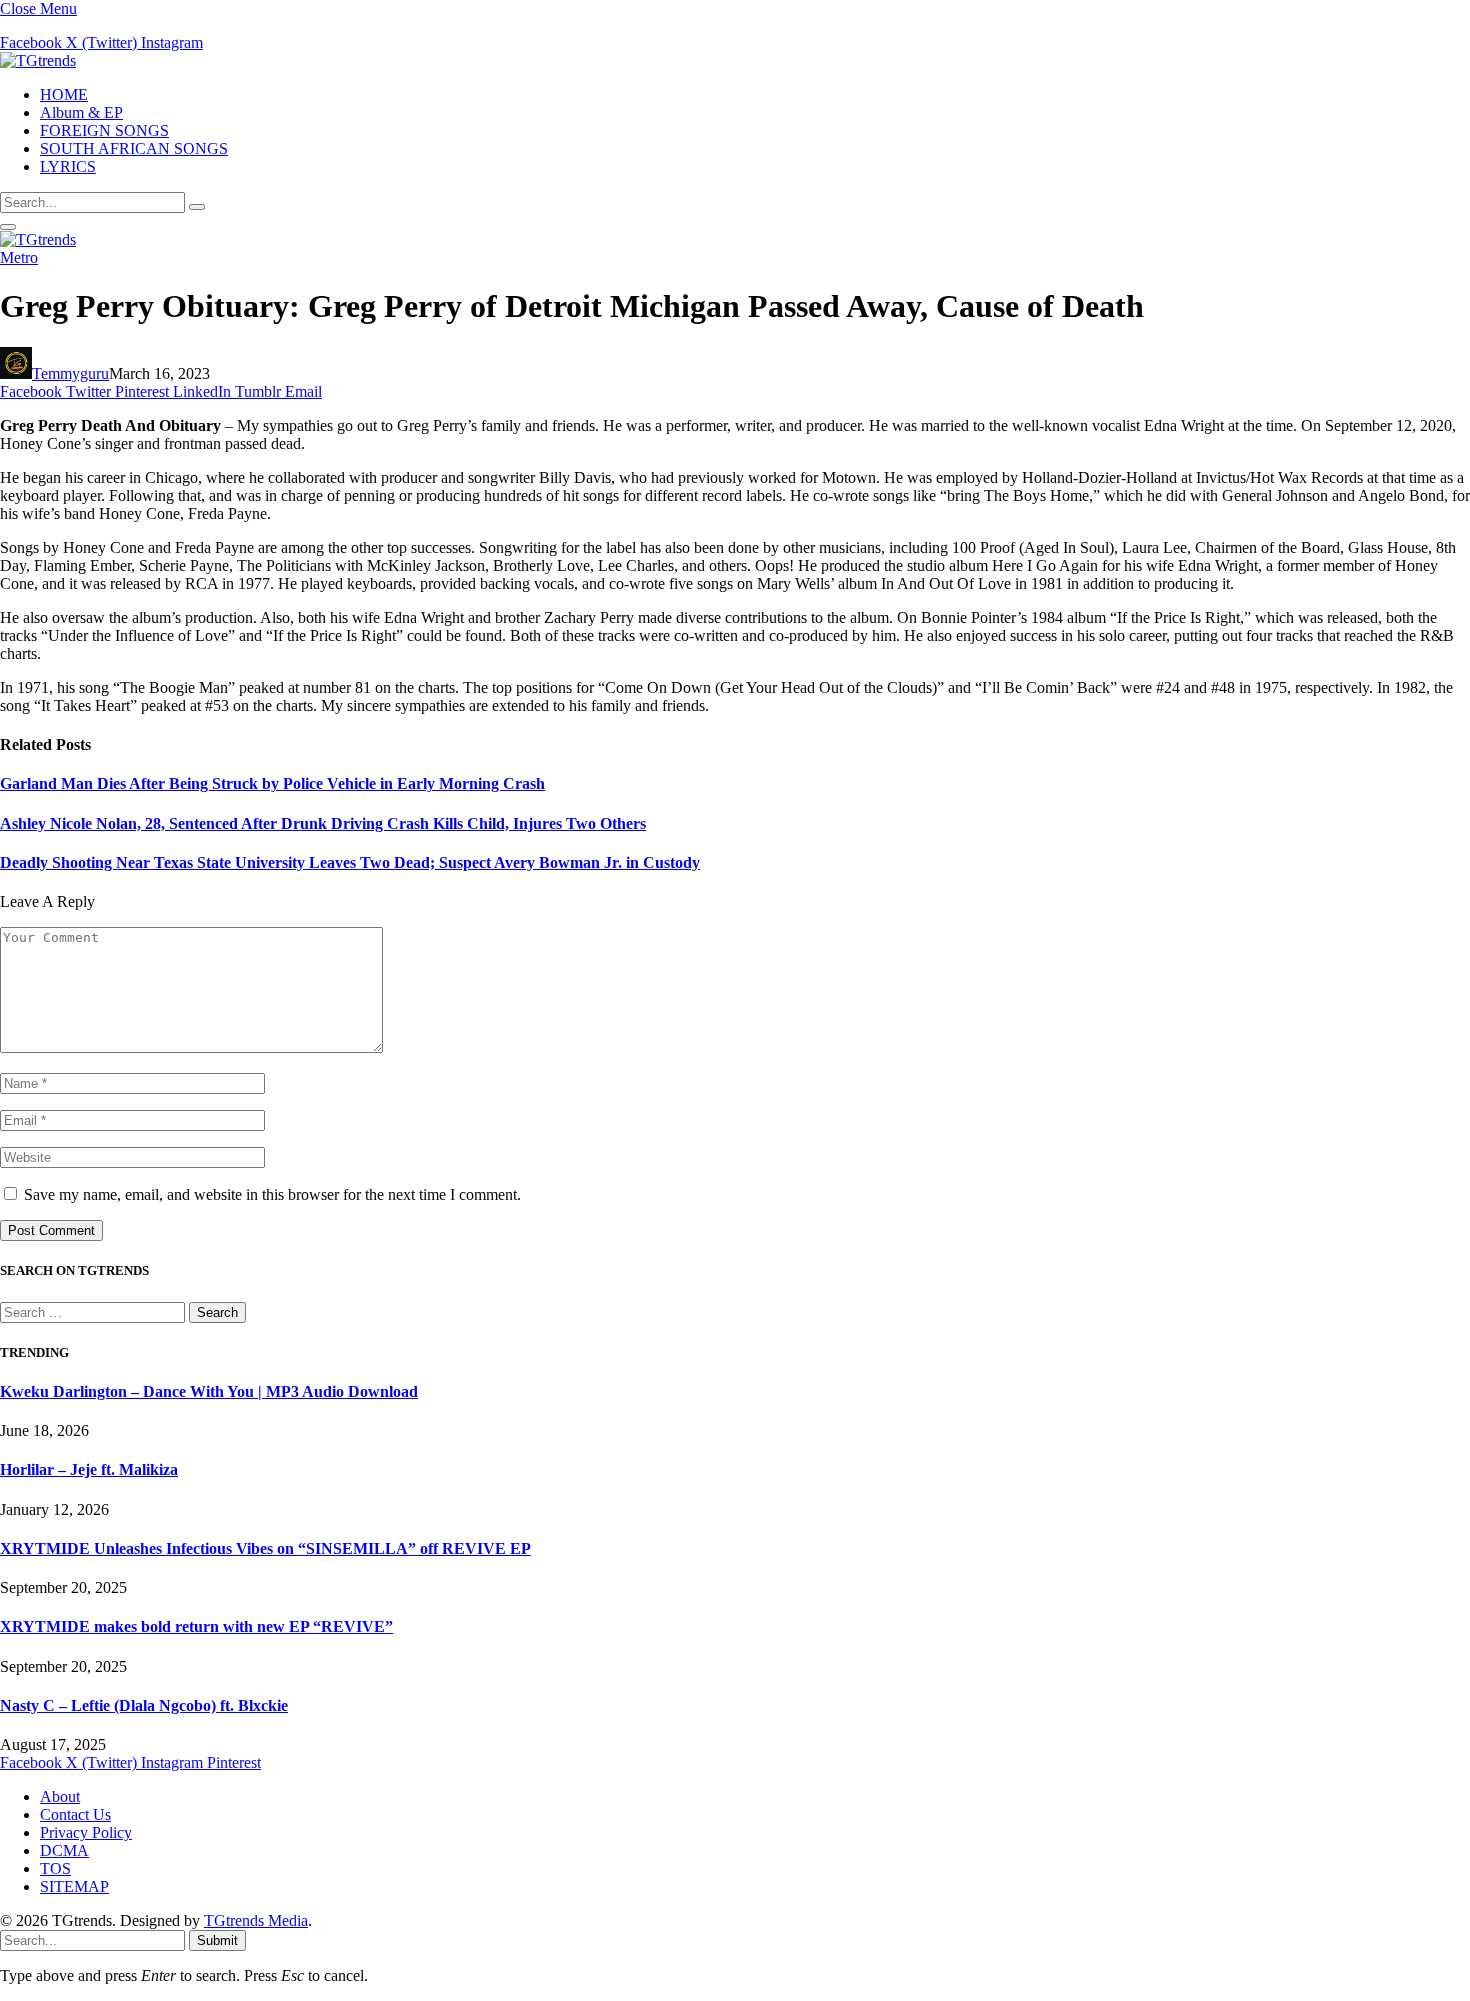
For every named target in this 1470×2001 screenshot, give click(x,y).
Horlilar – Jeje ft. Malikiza (89, 1469)
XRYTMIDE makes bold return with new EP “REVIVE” (196, 1626)
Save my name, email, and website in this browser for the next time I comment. (272, 1194)
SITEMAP (74, 1886)
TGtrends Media (256, 1920)
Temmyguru (70, 373)
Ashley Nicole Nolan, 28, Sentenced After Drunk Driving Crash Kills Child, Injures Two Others (323, 823)
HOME (64, 94)
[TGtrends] (38, 60)
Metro (19, 257)
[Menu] (8, 227)
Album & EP (81, 112)
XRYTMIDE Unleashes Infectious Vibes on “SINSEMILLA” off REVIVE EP (265, 1548)
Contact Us (75, 1814)
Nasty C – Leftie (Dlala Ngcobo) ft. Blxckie (144, 1705)
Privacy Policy (86, 1832)
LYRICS (68, 166)
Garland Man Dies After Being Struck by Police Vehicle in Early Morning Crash (272, 783)
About (60, 1796)
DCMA (64, 1850)
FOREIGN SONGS (104, 130)
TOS (55, 1868)
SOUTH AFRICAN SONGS (134, 148)
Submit (217, 1940)
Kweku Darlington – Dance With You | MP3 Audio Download (209, 1391)
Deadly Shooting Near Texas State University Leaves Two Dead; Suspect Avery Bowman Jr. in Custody (350, 862)
